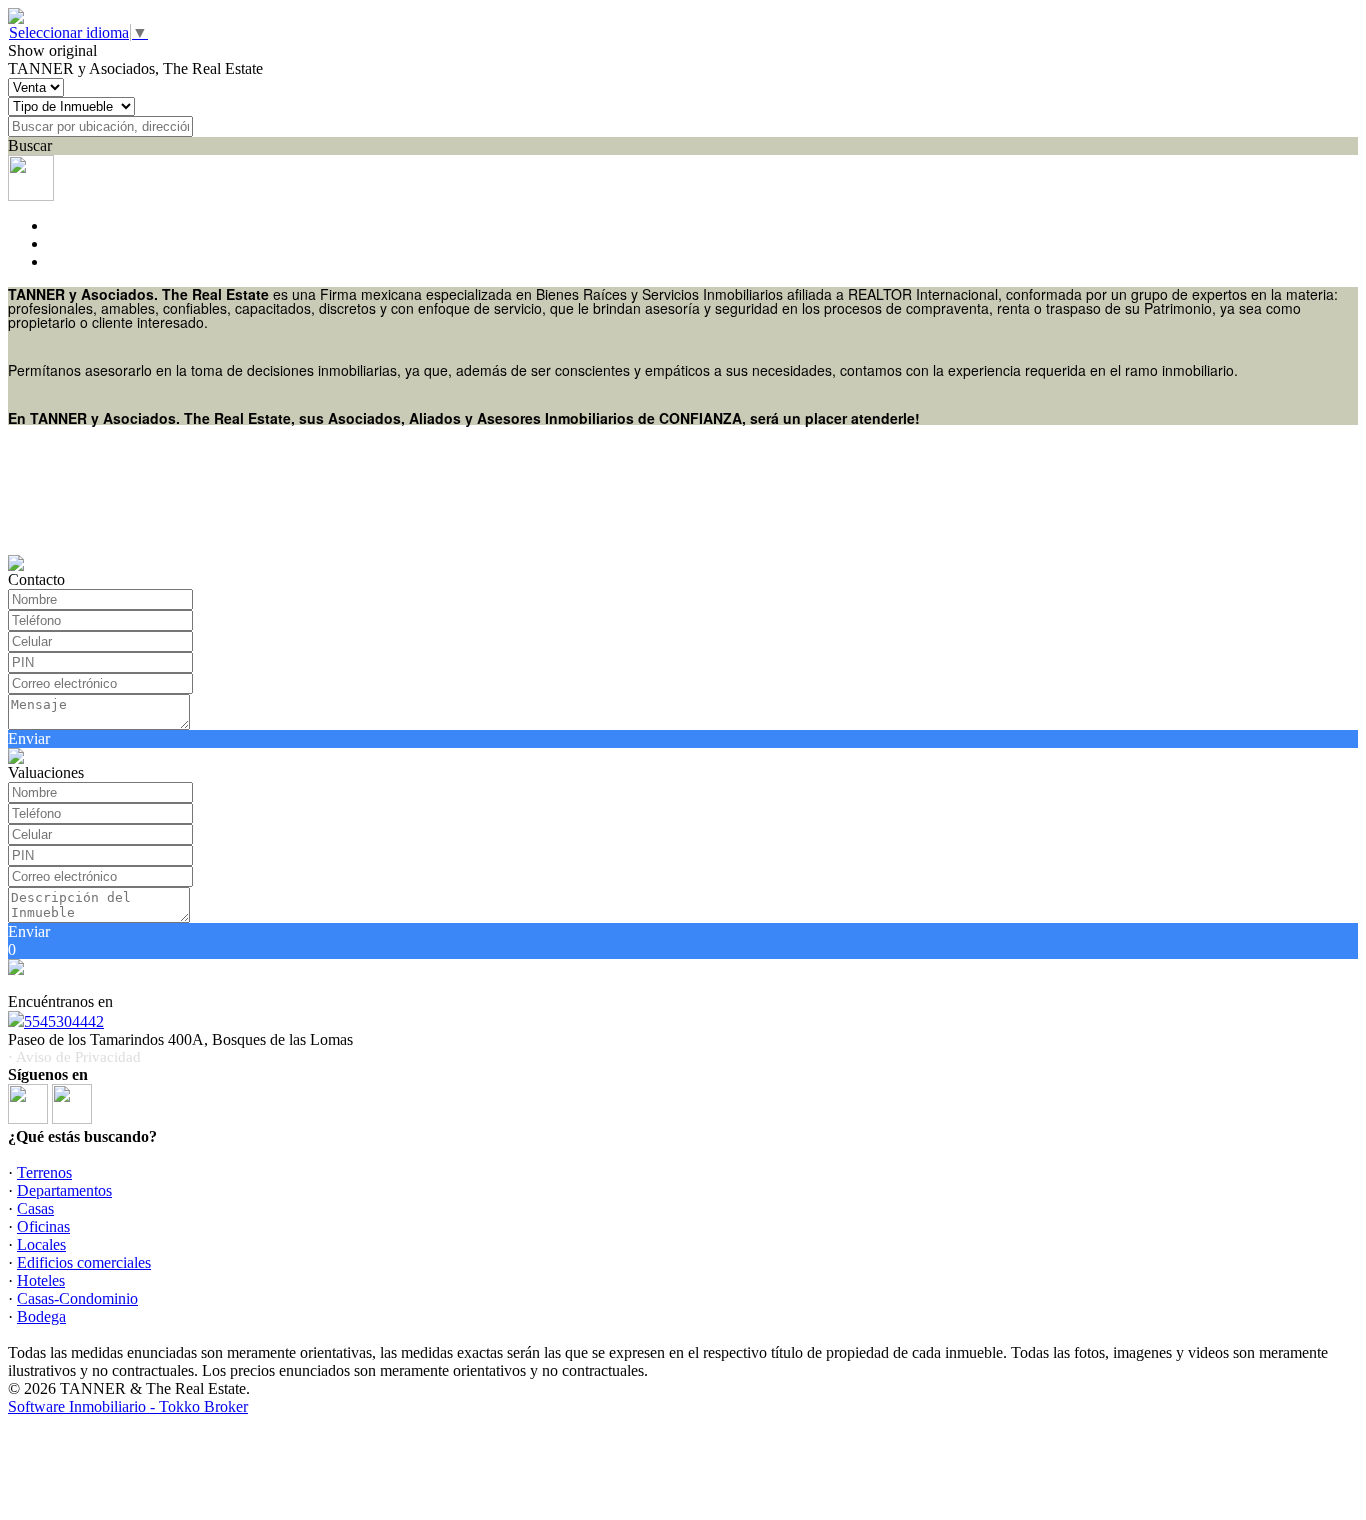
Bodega (41, 1316)
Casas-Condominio (77, 1298)
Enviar (29, 738)
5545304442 (64, 1021)
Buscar (30, 145)
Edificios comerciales (84, 1262)
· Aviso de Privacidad (74, 1057)
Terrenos (44, 1172)
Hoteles (41, 1280)
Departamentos (64, 1190)
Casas (35, 1208)
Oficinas (43, 1226)
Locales (41, 1244)
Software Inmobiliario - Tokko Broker (128, 1406)
